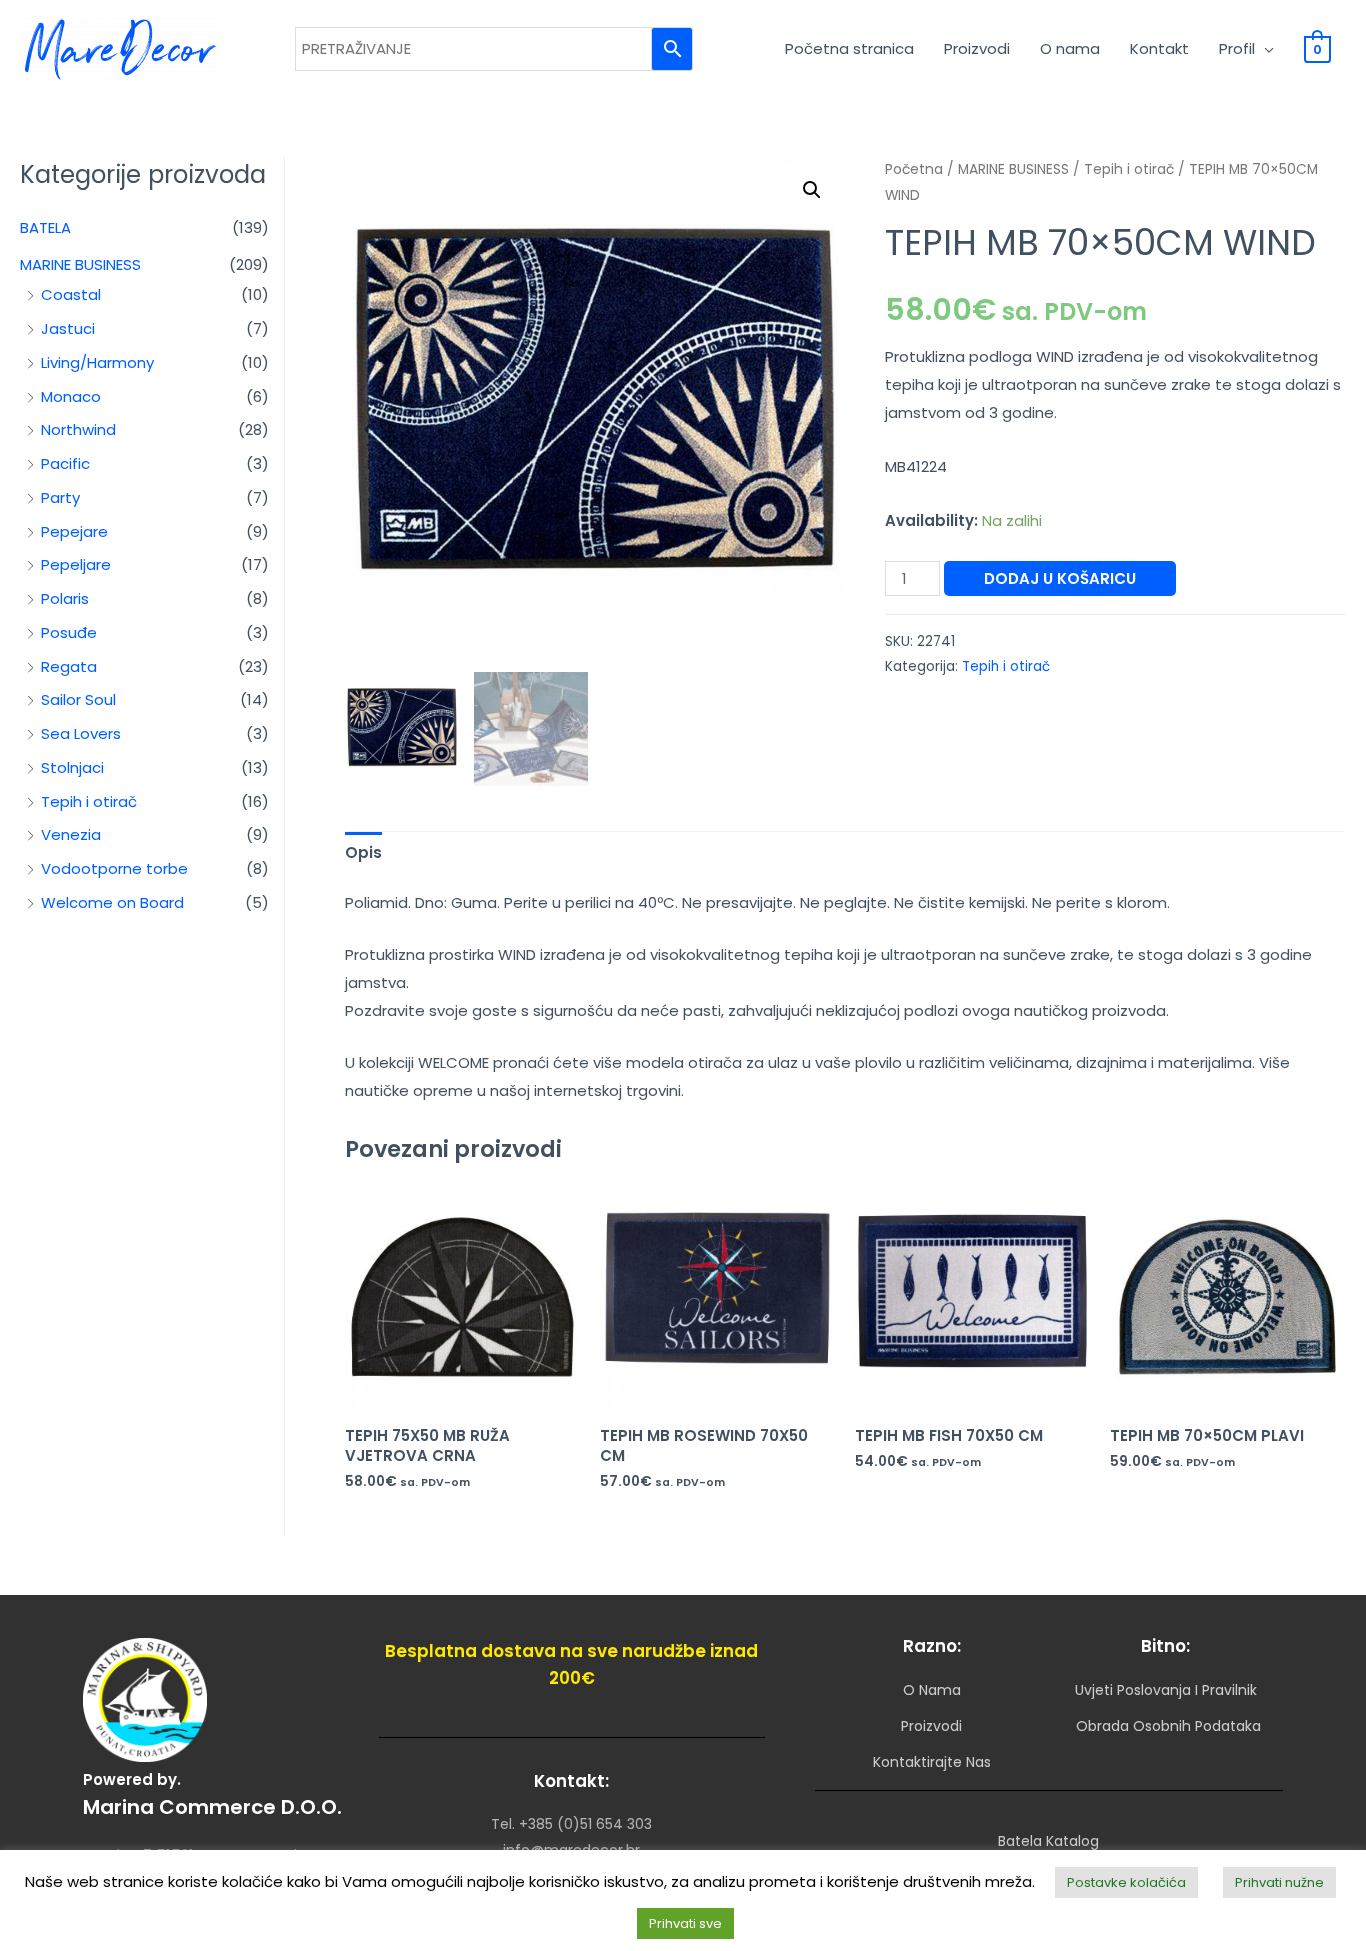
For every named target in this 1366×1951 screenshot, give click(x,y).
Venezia (71, 834)
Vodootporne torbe (114, 868)
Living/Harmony (97, 362)
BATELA (45, 227)
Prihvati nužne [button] (1279, 1882)
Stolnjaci (72, 767)
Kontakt (1159, 48)
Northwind (78, 429)
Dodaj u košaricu (1060, 578)
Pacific (65, 463)
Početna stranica (849, 48)
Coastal (71, 294)
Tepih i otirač (89, 801)
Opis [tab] (363, 852)
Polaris (65, 598)
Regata (69, 666)
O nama (1070, 48)
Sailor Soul (78, 699)
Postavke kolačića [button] (1126, 1882)
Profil (1237, 48)
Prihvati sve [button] (685, 1923)
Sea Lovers (81, 733)
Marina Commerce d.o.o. (212, 1807)
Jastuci (68, 328)
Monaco (71, 396)
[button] (812, 190)
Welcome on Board (112, 902)
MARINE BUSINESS (80, 264)
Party (60, 497)
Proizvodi (977, 48)
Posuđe (69, 632)
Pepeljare (76, 564)
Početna (914, 169)
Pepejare (74, 531)
